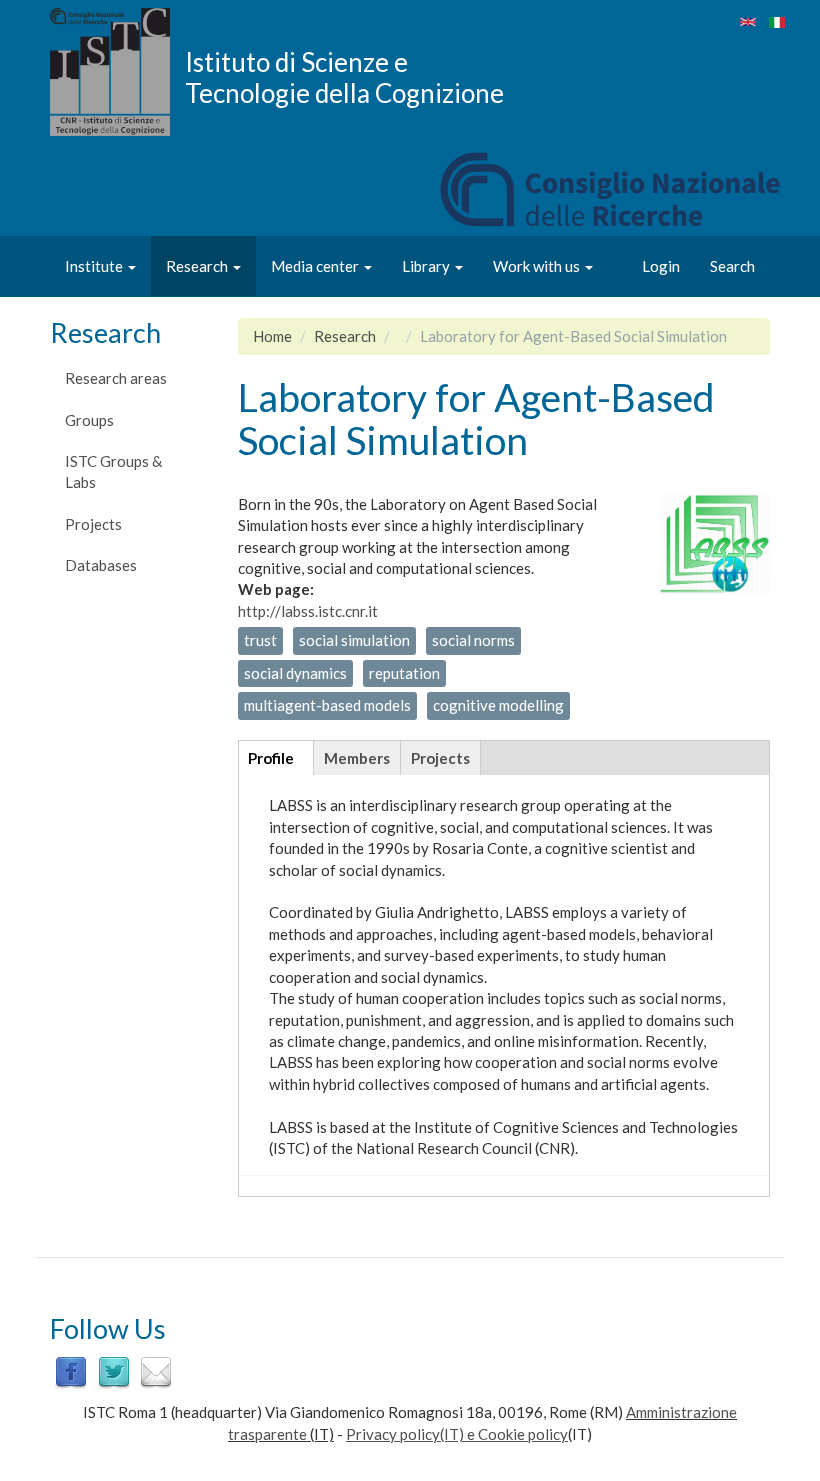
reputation (404, 673)
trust (260, 640)
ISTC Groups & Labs (113, 471)
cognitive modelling (498, 705)
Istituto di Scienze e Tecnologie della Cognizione (344, 77)
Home (272, 336)
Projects (93, 524)
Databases (101, 565)
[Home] (117, 72)
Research (198, 266)
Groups (89, 420)
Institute (95, 266)
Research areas (116, 378)
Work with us (538, 266)
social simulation (354, 640)
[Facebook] (71, 1371)
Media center (316, 266)
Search (732, 266)
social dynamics (295, 673)
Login (661, 266)
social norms (473, 640)
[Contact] (156, 1371)
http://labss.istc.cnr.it (308, 611)
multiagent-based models (327, 705)
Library (427, 266)
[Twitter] (114, 1371)
